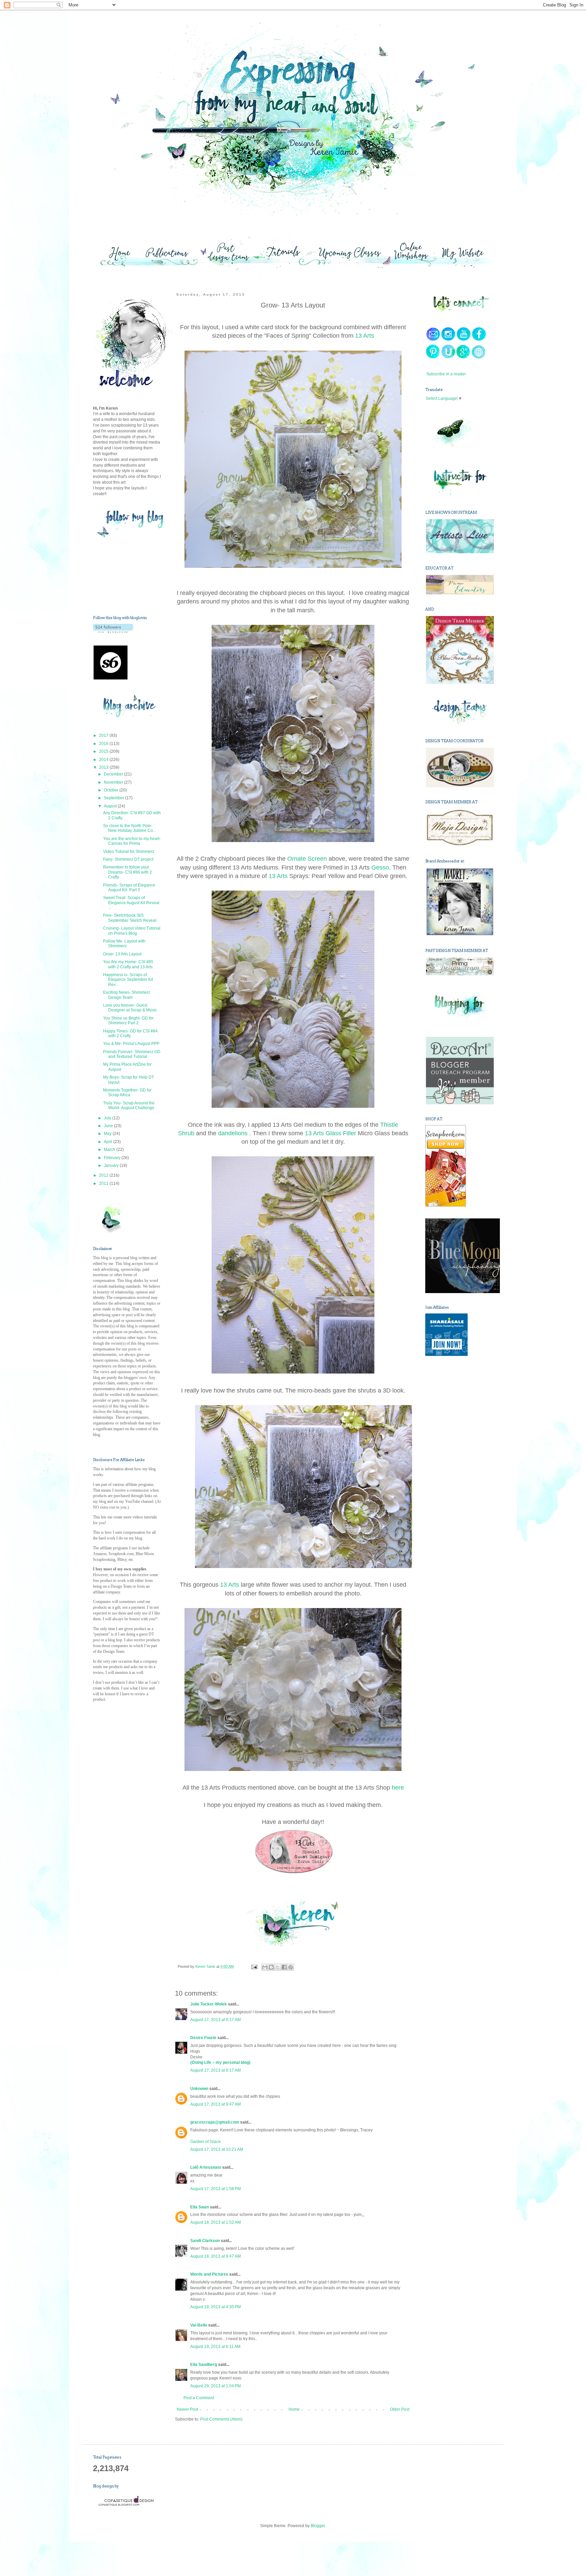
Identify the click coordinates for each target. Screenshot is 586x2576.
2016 (104, 744)
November (114, 782)
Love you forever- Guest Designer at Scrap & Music (130, 1008)
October (112, 790)
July (108, 1118)
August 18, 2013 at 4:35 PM (216, 2307)
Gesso (380, 867)
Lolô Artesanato (206, 2167)
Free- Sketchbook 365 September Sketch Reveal (130, 918)
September (114, 798)
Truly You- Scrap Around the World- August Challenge (129, 1105)
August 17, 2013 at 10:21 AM (217, 2149)
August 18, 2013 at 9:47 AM (216, 2256)
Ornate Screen (308, 859)
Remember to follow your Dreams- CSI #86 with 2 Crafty (128, 872)
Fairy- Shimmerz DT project (128, 859)
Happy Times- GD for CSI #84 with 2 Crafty (130, 1033)
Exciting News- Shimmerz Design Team (127, 995)
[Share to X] (278, 1967)
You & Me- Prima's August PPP (131, 1044)
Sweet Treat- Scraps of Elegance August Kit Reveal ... (131, 903)
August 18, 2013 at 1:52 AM (216, 2222)
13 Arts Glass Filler (330, 1133)
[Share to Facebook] (284, 1967)
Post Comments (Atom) (221, 2419)
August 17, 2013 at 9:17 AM (216, 2020)
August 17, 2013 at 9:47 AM (216, 2104)
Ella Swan (200, 2207)
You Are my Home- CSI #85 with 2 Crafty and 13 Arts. (128, 964)
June (109, 1126)
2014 (104, 760)
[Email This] (265, 1967)
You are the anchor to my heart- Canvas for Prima (132, 841)
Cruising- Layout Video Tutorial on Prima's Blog (132, 931)
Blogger (318, 2526)
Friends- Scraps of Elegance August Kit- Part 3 (129, 888)
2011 (104, 1183)
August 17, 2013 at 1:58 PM (216, 2189)
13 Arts (365, 336)
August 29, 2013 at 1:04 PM (216, 2386)
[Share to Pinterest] (291, 1967)
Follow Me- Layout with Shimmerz (124, 944)
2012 (104, 1175)
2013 (104, 767)
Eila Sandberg (204, 2365)
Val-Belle (199, 2325)
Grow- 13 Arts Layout (122, 954)
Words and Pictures (209, 2274)
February (113, 1158)
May (108, 1134)
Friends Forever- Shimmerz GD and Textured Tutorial (132, 1054)
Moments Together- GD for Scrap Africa (127, 1093)
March (110, 1150)
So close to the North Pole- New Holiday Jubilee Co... (130, 828)
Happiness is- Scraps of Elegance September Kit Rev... (128, 980)
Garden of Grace (206, 2142)
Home (294, 2409)
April (109, 1142)
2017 (104, 735)
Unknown (199, 2089)
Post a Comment (199, 2398)
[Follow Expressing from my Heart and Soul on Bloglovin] (113, 632)
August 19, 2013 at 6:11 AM (215, 2347)
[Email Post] (254, 1966)
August (111, 806)
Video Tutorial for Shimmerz (129, 852)
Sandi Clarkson (205, 2241)
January (112, 1165)
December (114, 774)
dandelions (234, 1133)
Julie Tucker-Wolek (209, 2004)
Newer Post (187, 2409)
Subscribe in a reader (446, 374)
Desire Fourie (203, 2038)
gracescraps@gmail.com (215, 2122)
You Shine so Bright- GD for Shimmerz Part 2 (128, 1021)
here (398, 1788)
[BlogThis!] (271, 1967)
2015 (104, 751)
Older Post (400, 2409)
